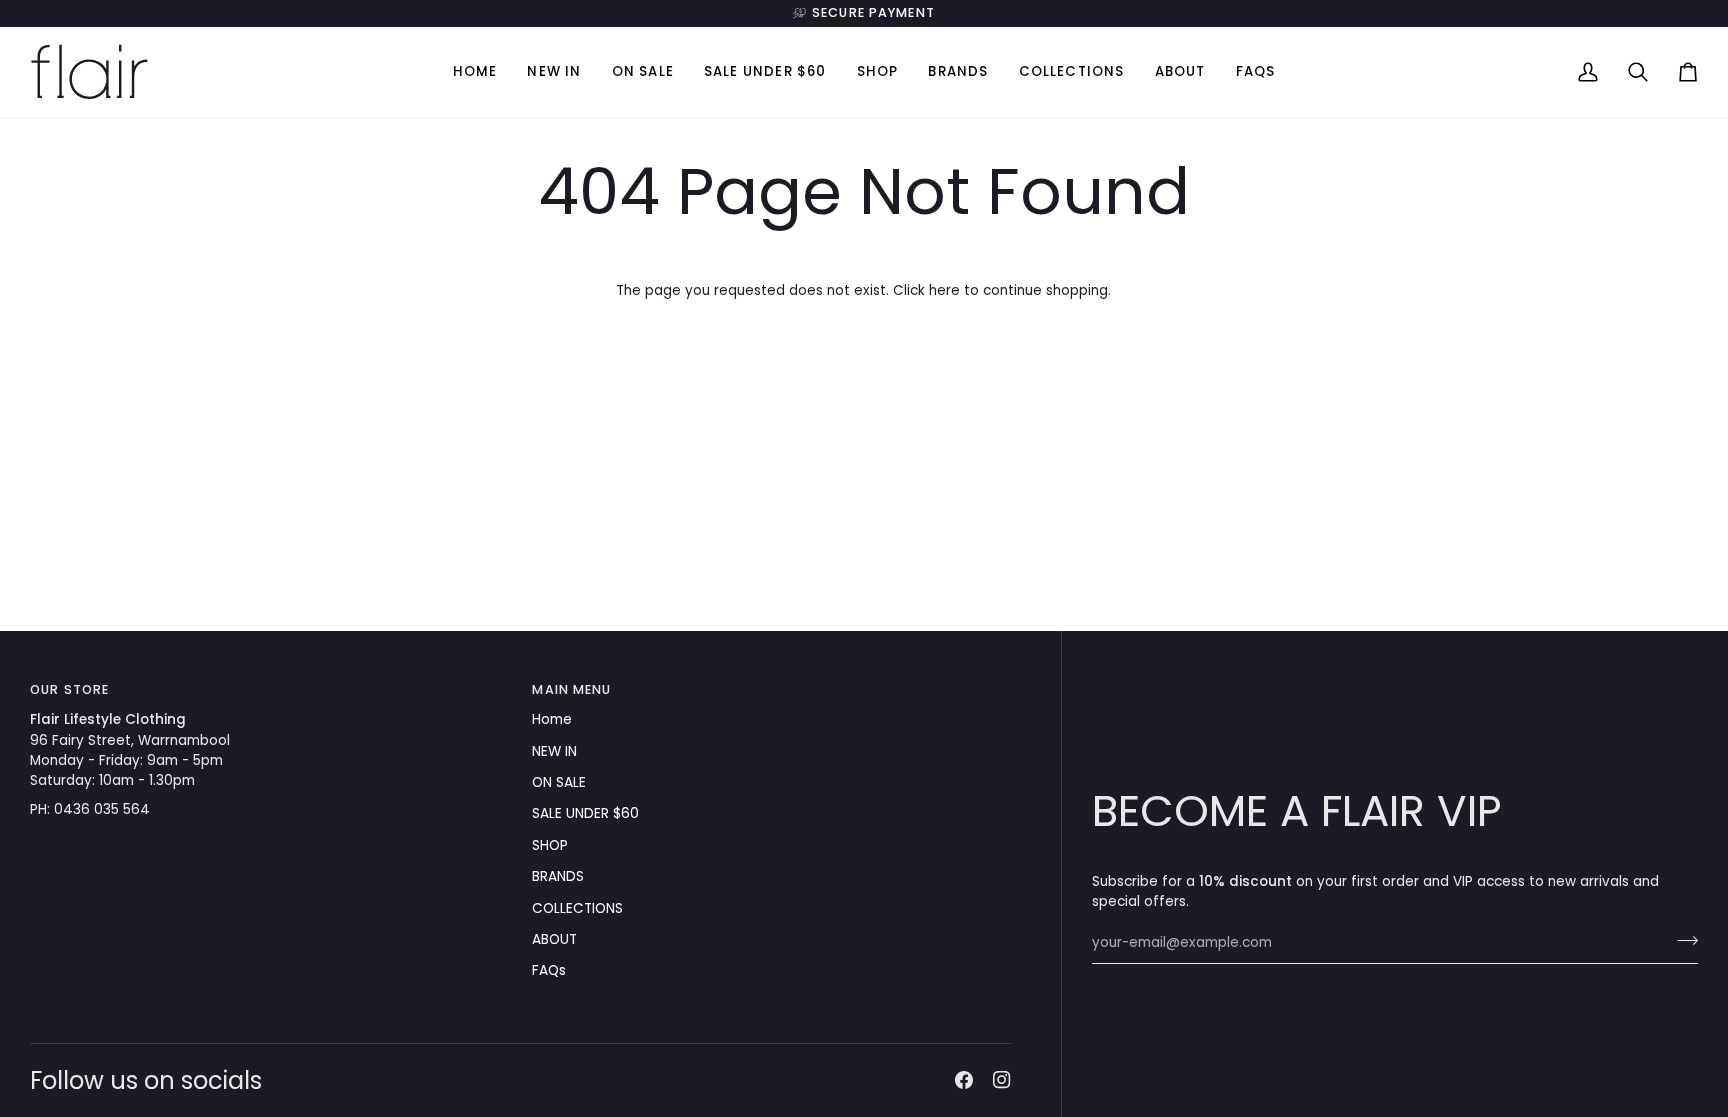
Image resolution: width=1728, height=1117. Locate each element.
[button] (878, 72)
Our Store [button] (69, 689)
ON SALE (559, 782)
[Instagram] (1002, 1080)
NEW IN (554, 751)
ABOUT (554, 939)
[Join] (1681, 941)
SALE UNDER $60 (585, 813)
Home (552, 719)
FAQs (549, 970)
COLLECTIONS (577, 908)
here (944, 290)
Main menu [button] (571, 689)
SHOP (550, 845)
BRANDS (558, 876)
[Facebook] (964, 1080)
